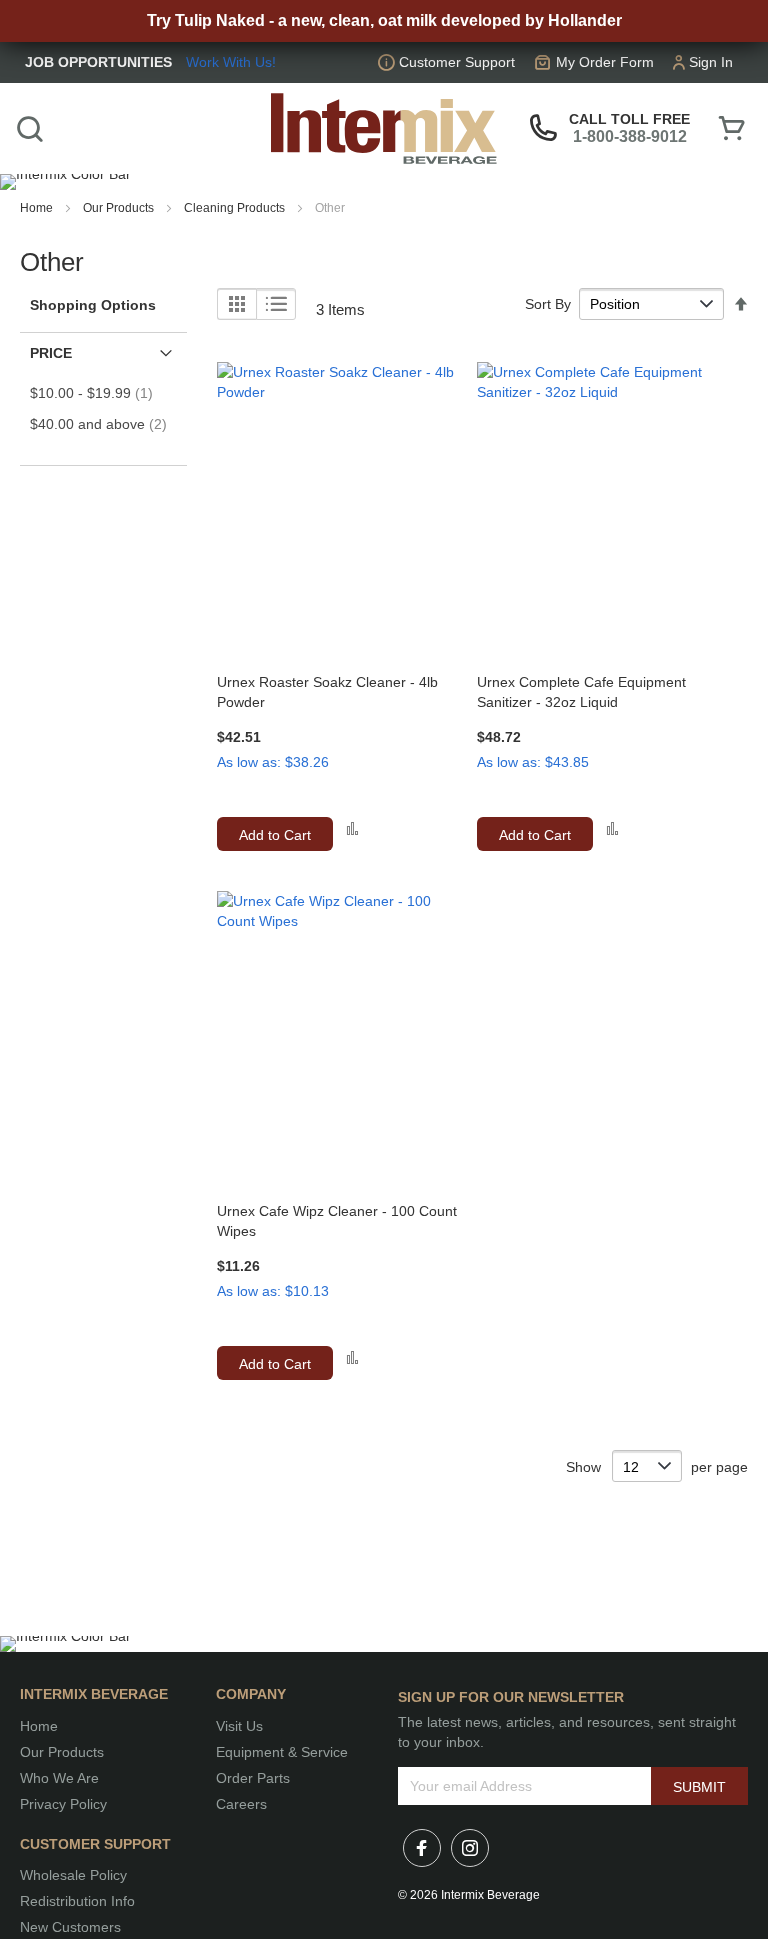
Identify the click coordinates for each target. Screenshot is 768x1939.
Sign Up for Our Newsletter (511, 1697)
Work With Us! (231, 62)
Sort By (548, 304)
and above (104, 424)
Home (38, 208)
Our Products (120, 208)
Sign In (711, 62)
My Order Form (605, 62)
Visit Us (239, 1726)
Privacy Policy (63, 1804)
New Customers (70, 1927)
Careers (241, 1804)
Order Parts (253, 1778)
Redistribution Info (77, 1901)
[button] (352, 829)
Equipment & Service (282, 1752)
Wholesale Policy (73, 1875)
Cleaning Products (236, 208)
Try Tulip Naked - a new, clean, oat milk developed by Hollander (384, 20)
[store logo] (384, 129)
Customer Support (457, 62)
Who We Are (59, 1778)
